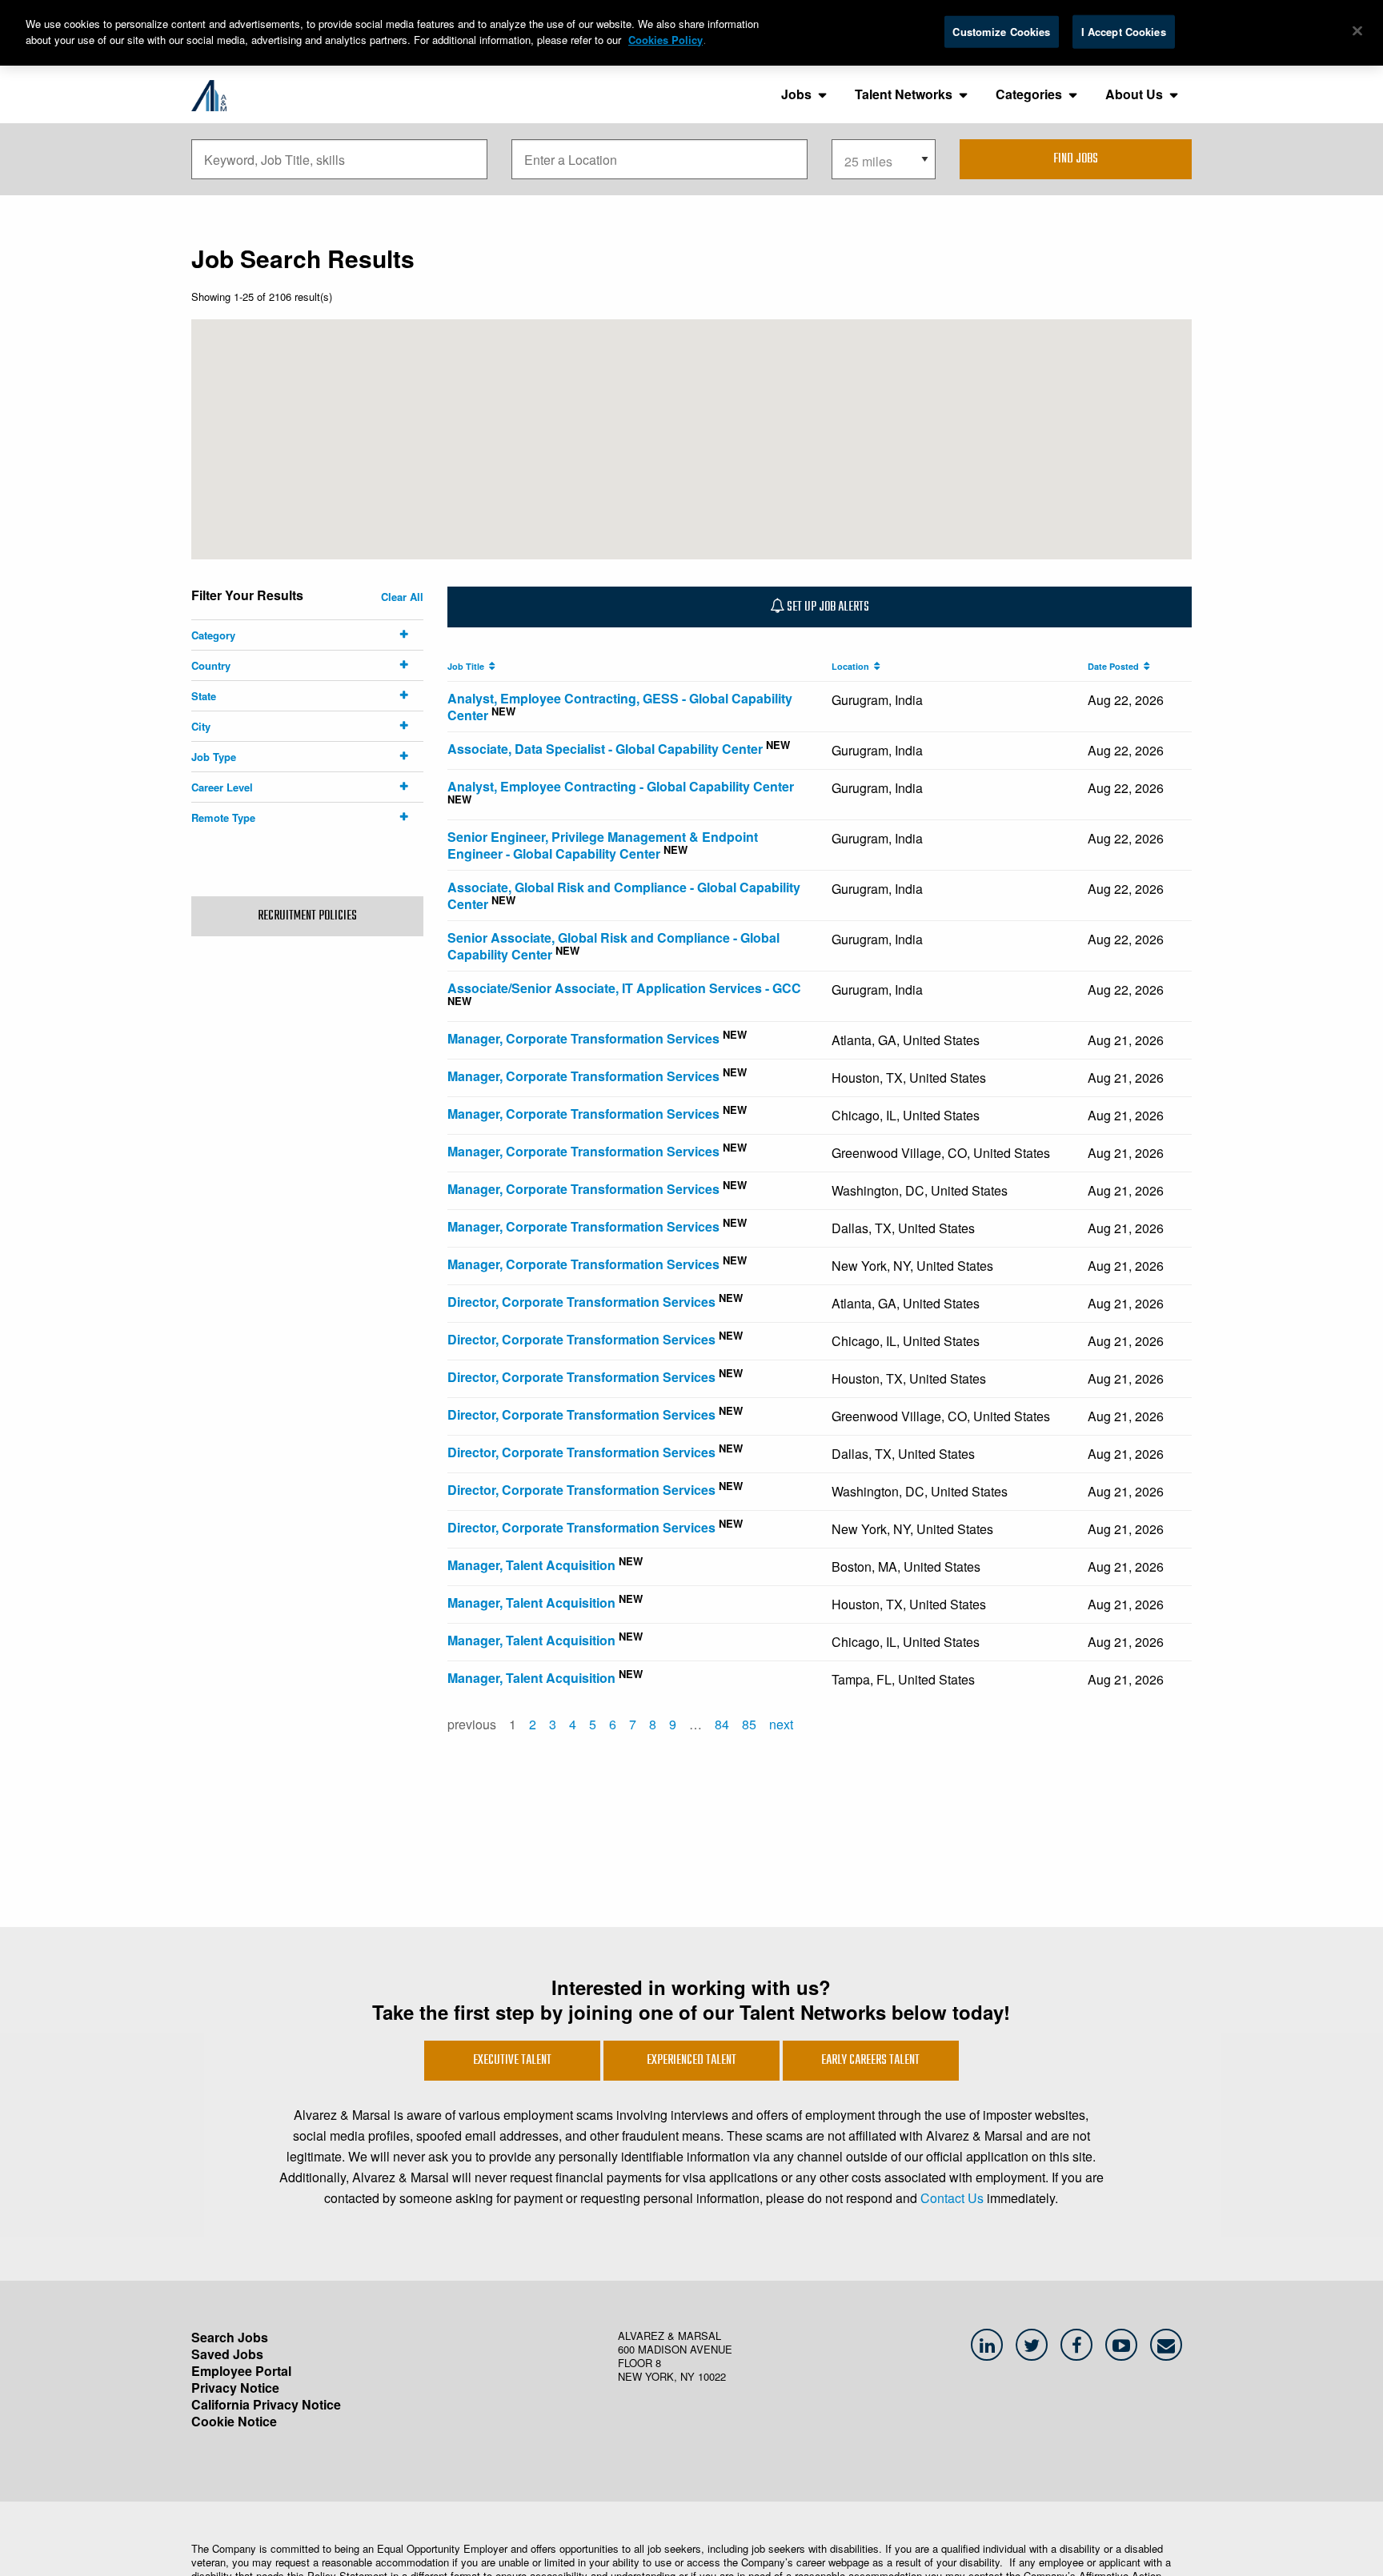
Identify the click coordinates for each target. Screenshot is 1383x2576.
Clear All (402, 597)
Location (853, 666)
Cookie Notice (234, 2421)
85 (749, 1724)
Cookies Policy (665, 40)
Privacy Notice (235, 2388)
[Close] (1357, 31)
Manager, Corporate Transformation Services (583, 1038)
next (781, 1724)
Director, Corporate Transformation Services (581, 1302)
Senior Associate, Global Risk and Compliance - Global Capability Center (613, 946)
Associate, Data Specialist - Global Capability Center (605, 749)
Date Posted (1116, 666)
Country (211, 665)
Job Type (214, 757)
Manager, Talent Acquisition (531, 1565)
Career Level (222, 787)
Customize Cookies (1001, 32)
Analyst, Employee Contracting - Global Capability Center (621, 786)
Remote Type (223, 817)
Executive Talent (512, 2061)
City (201, 726)
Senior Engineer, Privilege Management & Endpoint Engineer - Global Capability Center (603, 845)
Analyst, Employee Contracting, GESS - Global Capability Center (620, 707)
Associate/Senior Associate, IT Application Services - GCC (624, 988)
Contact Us (952, 2198)
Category (213, 635)
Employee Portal (241, 2371)
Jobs (796, 94)
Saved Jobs (227, 2354)
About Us (1134, 94)
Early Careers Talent (870, 2061)
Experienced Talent (691, 2061)
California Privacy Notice (266, 2404)
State (204, 696)
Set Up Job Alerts (827, 607)
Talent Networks (904, 94)
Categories (1029, 94)
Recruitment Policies (307, 916)
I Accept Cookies (1124, 32)
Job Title (468, 666)
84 (722, 1724)
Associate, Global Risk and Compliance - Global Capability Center (624, 895)
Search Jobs (230, 2337)
